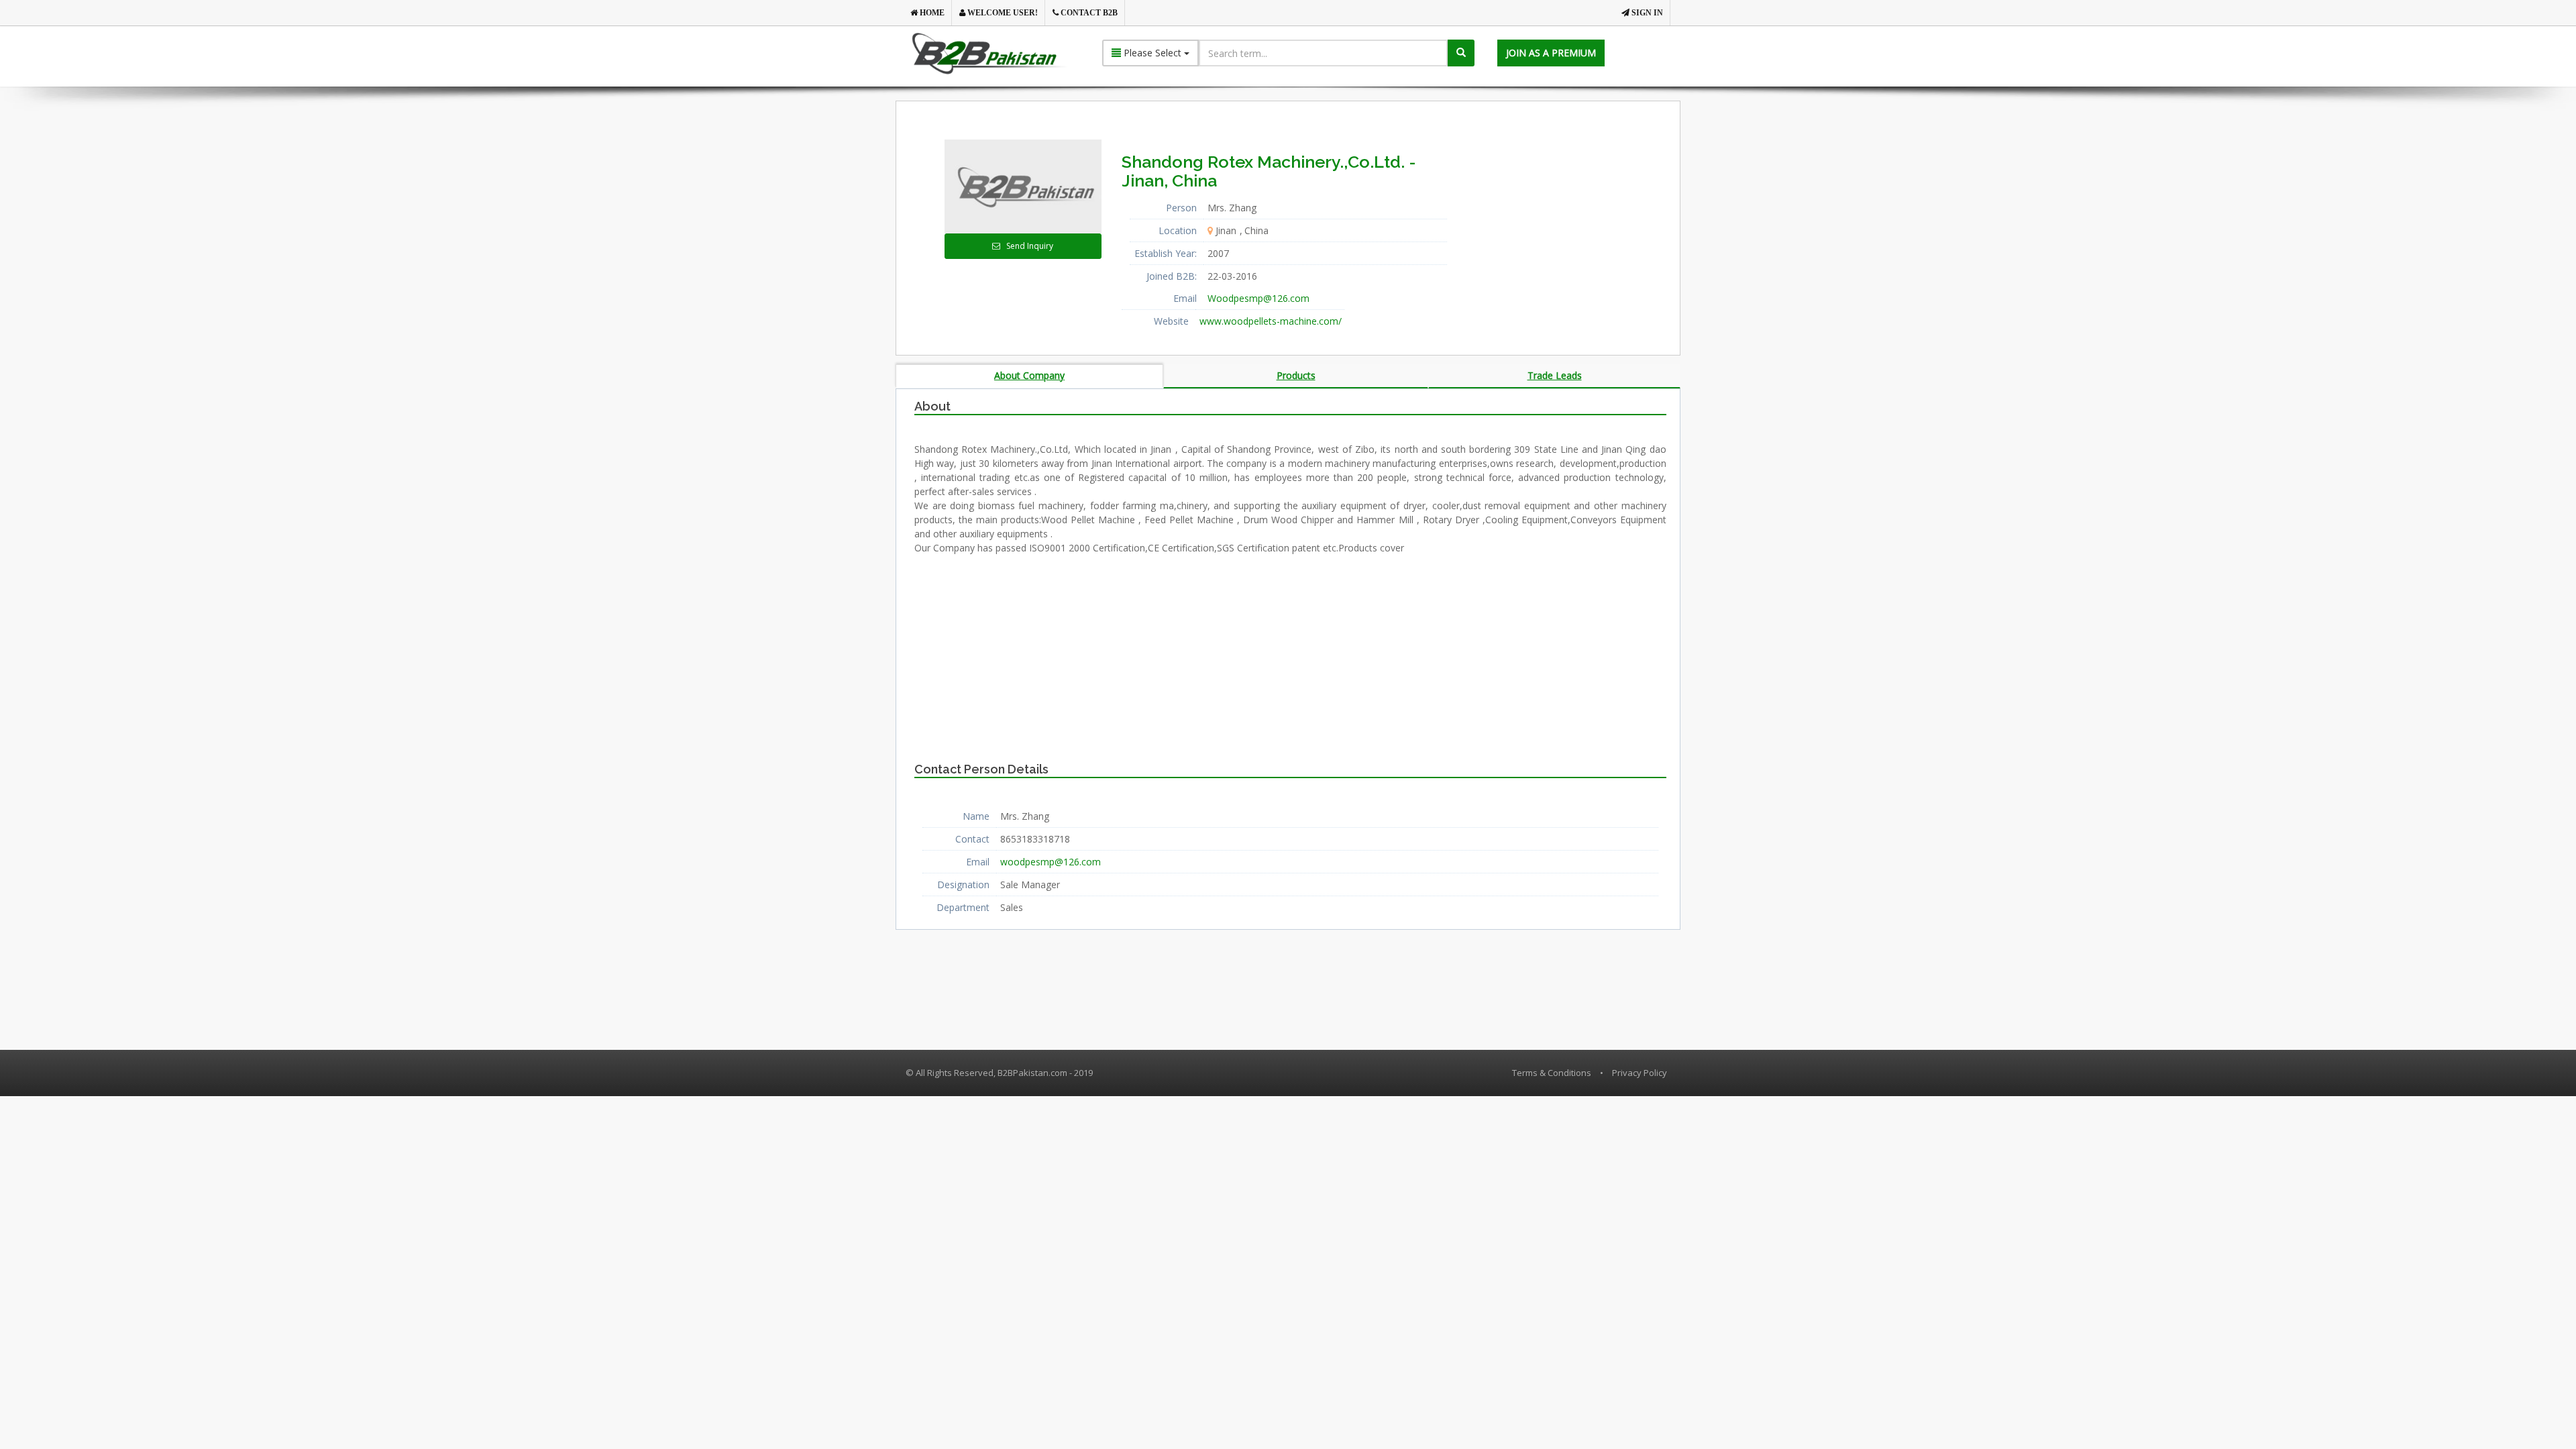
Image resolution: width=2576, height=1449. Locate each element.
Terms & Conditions (1552, 1073)
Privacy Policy (1640, 1073)
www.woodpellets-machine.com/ (1271, 321)
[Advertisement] (1576, 223)
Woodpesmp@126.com (1258, 298)
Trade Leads (1555, 375)
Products (1296, 375)
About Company (1029, 375)
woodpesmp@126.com (1051, 862)
